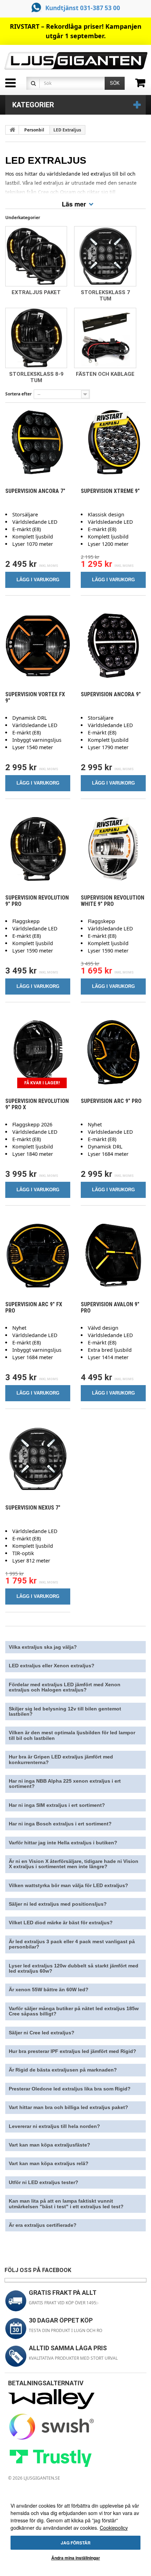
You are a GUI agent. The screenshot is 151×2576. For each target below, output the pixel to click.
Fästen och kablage (105, 374)
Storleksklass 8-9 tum (36, 377)
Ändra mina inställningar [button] (76, 2558)
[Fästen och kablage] (105, 338)
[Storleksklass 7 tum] (105, 256)
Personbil (34, 130)
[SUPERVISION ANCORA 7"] (38, 442)
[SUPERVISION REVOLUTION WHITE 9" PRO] (113, 849)
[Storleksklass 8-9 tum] (36, 338)
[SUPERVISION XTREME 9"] (113, 442)
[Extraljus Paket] (36, 256)
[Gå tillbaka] (12, 130)
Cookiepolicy (114, 2528)
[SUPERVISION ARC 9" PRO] (113, 1052)
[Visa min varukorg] (143, 85)
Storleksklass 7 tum (105, 296)
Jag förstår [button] (76, 2543)
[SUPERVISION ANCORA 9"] (113, 646)
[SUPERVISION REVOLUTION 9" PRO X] (38, 1052)
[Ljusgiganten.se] (75, 61)
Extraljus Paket (36, 292)
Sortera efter (18, 394)
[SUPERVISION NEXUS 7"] (38, 1459)
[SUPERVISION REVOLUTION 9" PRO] (38, 849)
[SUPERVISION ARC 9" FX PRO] (38, 1256)
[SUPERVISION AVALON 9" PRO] (113, 1256)
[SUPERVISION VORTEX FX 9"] (38, 646)
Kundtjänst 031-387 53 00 (83, 8)
